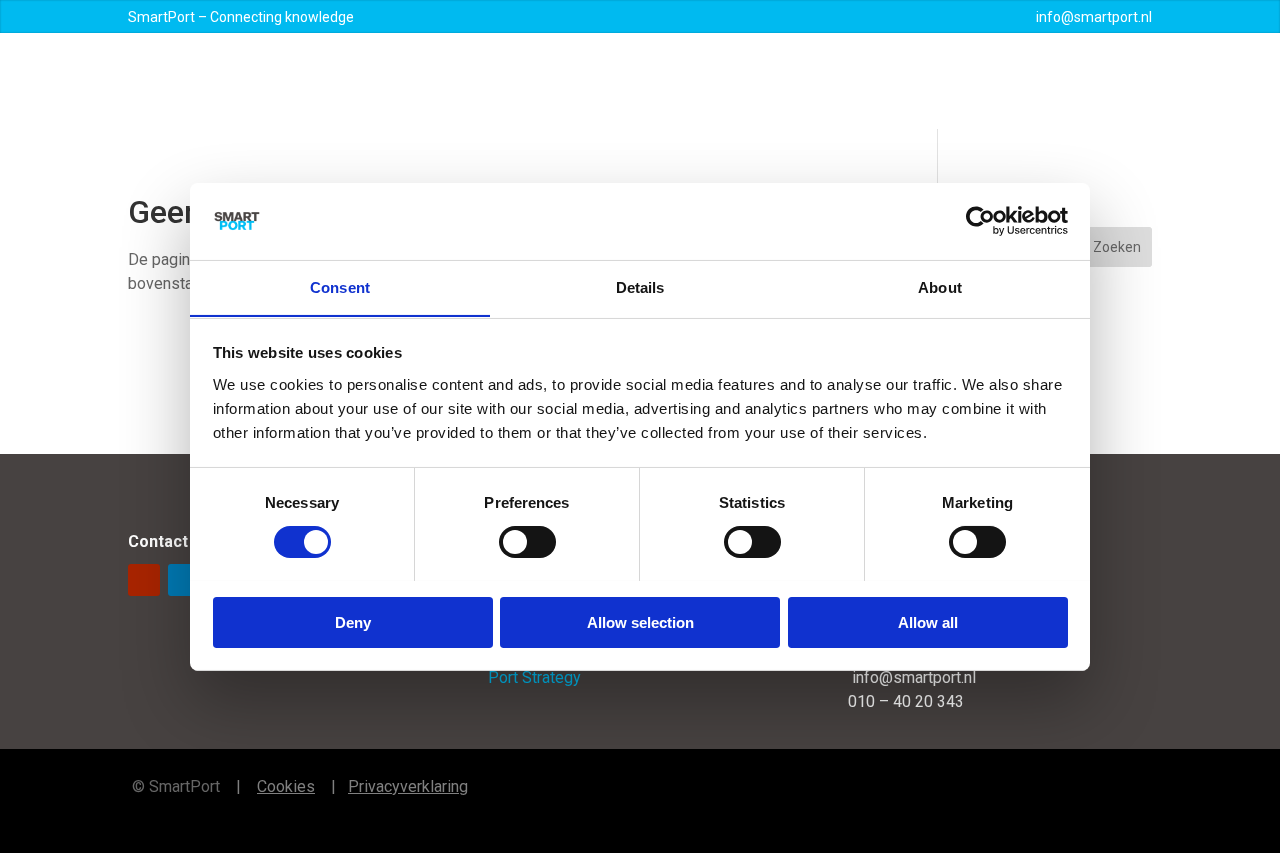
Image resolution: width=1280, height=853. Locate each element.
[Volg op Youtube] (144, 580)
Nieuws (815, 81)
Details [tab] (640, 286)
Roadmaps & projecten (678, 81)
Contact (1042, 81)
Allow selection (640, 621)
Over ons (536, 81)
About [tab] (940, 286)
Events (881, 81)
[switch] (527, 542)
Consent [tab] (340, 286)
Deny (353, 621)
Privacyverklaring (408, 786)
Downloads (960, 81)
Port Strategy (534, 677)
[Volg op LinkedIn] (184, 580)
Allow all (928, 621)
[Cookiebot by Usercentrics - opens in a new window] (980, 221)
